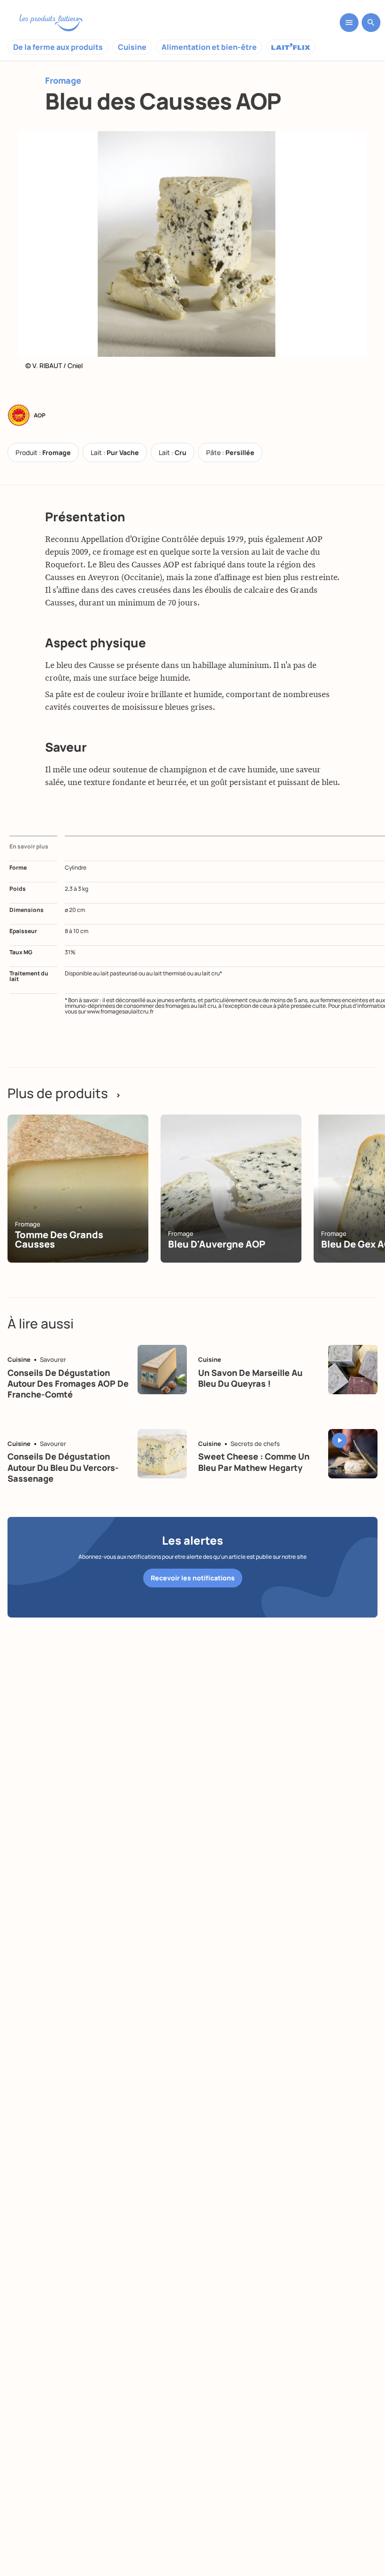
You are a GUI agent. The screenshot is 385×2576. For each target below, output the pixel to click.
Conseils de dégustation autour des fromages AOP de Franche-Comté (68, 1384)
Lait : (115, 452)
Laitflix (291, 47)
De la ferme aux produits (58, 47)
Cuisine (132, 47)
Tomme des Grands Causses (59, 1239)
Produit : (43, 452)
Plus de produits (64, 1093)
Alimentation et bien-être (209, 47)
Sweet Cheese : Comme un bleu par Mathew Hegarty (254, 1462)
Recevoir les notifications (193, 1578)
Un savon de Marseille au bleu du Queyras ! (250, 1378)
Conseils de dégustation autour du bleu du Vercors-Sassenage (63, 1467)
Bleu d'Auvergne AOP (217, 1244)
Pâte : (230, 452)
